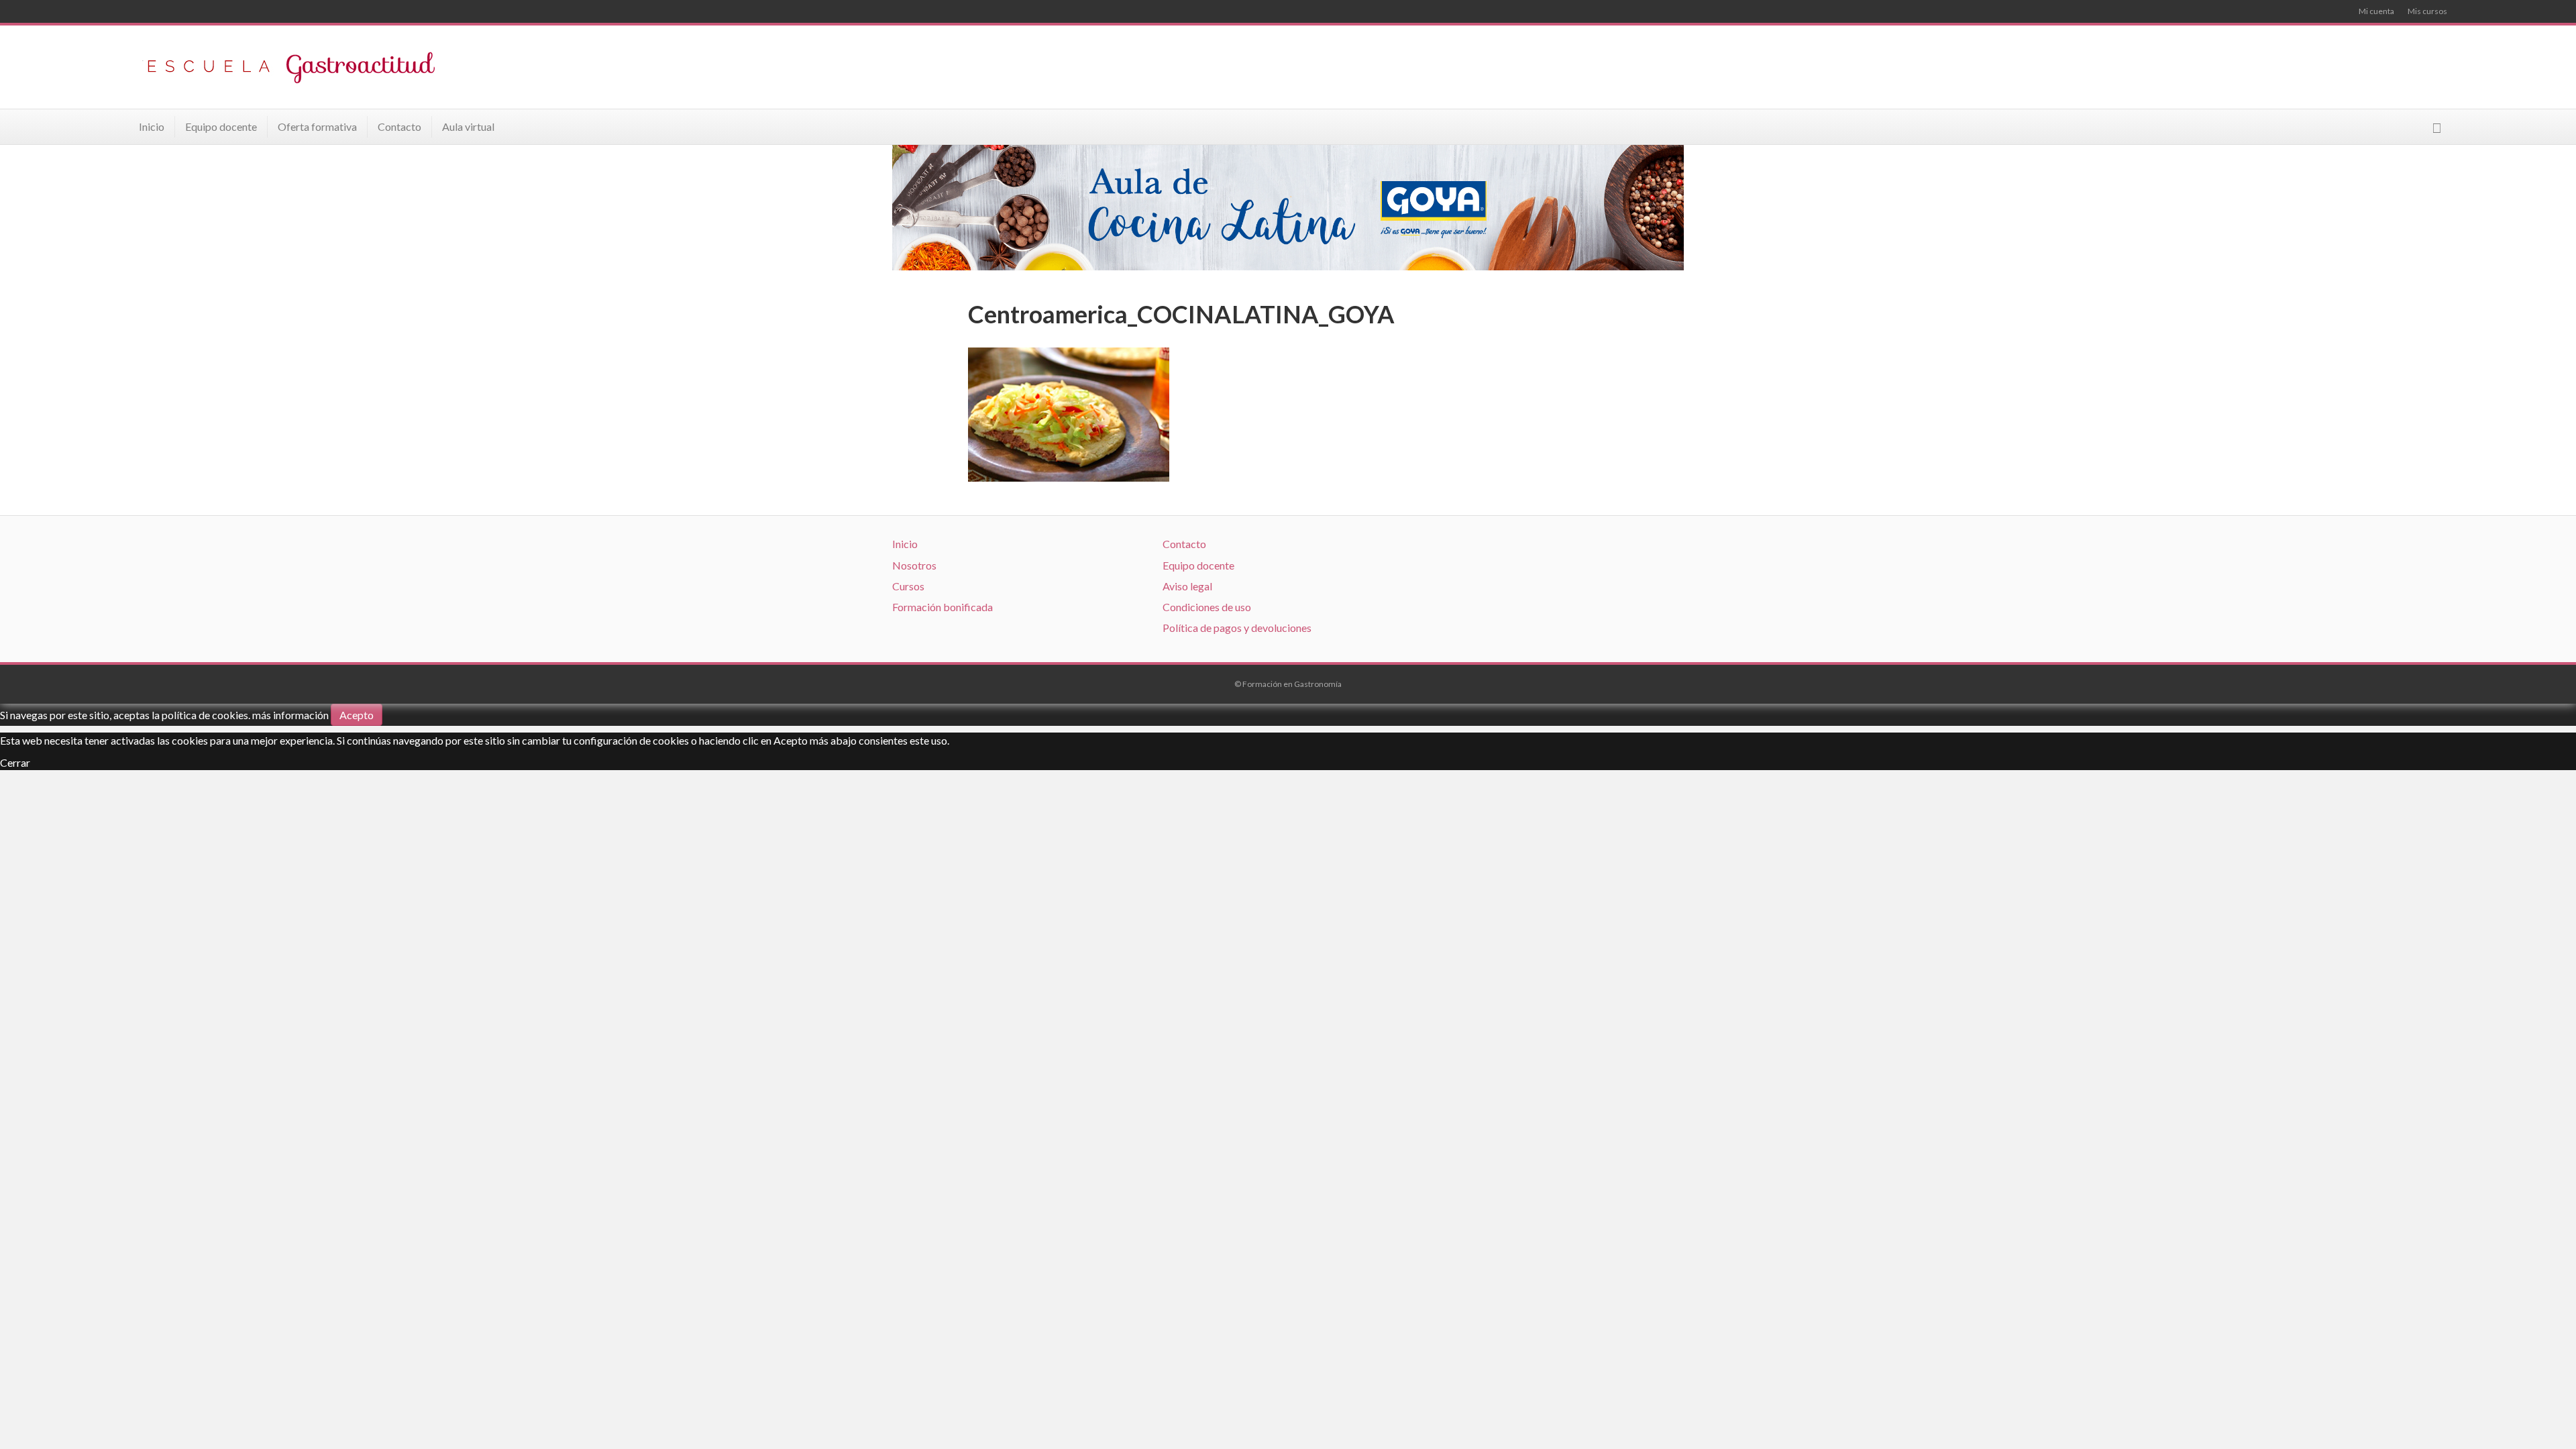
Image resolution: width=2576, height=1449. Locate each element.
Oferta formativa (317, 126)
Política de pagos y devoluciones (1237, 628)
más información (290, 715)
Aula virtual (468, 126)
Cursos (908, 586)
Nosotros (914, 565)
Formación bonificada (943, 607)
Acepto (357, 715)
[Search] (2437, 128)
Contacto (399, 126)
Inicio (152, 126)
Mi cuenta (2376, 11)
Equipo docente (221, 126)
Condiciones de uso (1207, 607)
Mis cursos (2427, 11)
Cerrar (15, 762)
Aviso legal (1187, 586)
